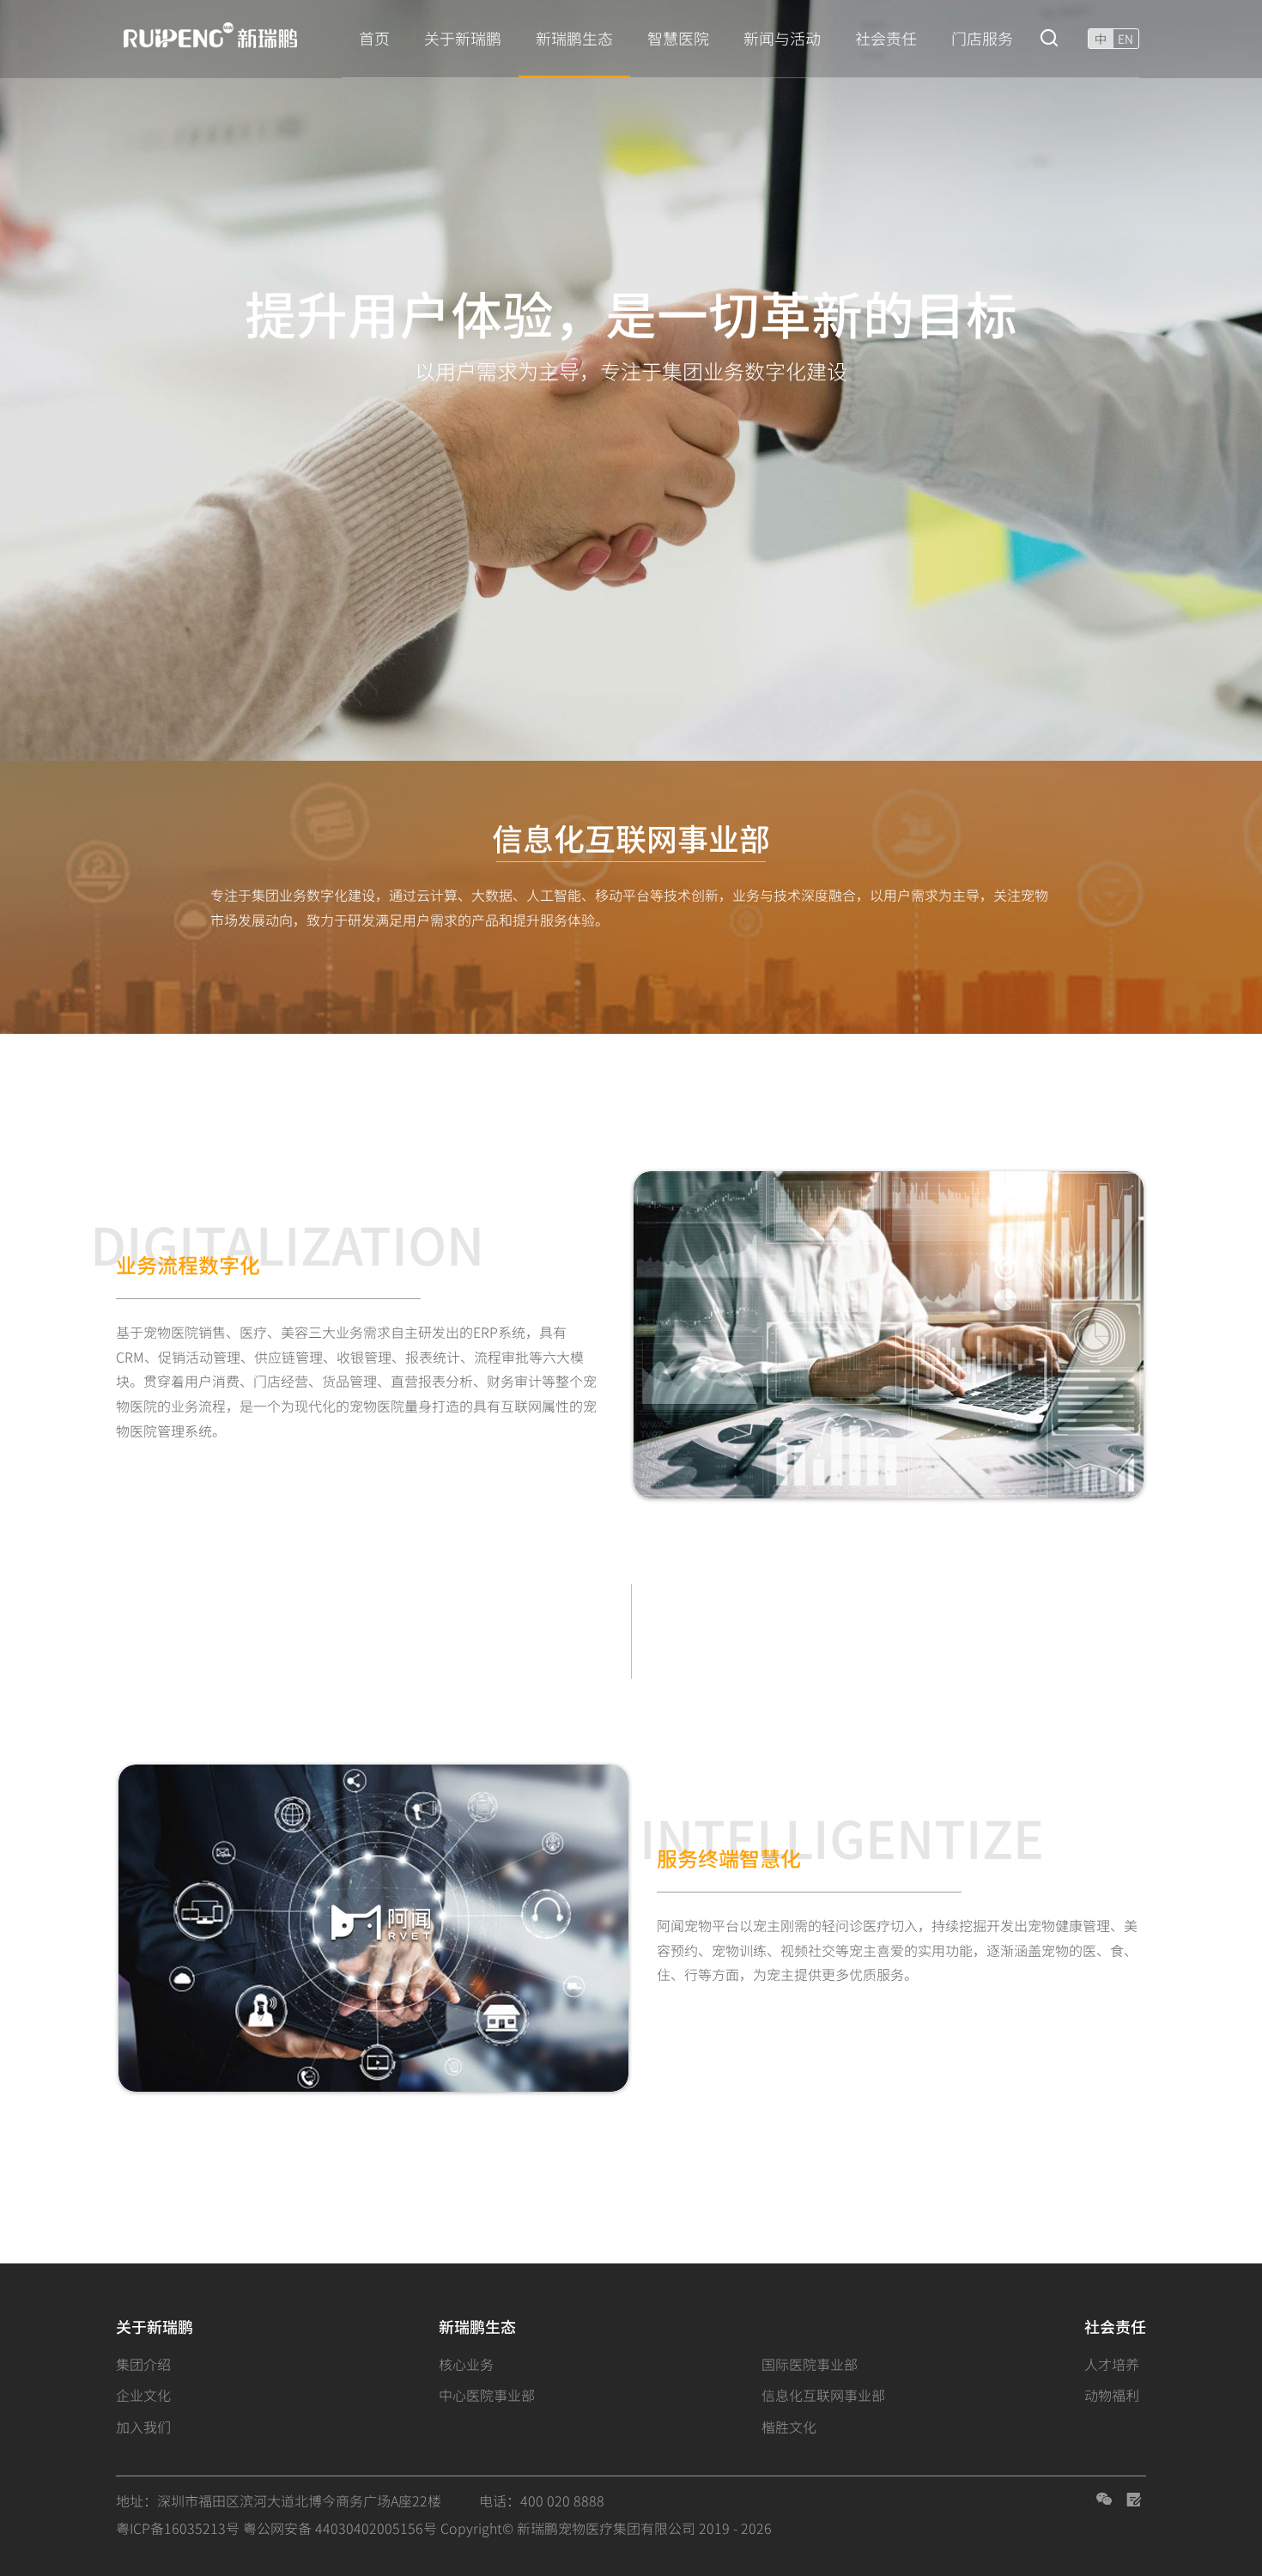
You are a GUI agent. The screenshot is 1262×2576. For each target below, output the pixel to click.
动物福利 (1112, 2395)
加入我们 (143, 2427)
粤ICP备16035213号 (178, 2528)
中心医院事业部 (487, 2395)
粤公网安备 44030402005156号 (340, 2528)
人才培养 (1112, 2364)
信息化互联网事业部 (823, 2395)
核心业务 (466, 2364)
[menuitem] (374, 39)
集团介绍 (143, 2364)
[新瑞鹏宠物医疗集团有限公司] (220, 36)
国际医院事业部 (810, 2364)
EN (1125, 39)
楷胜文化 (789, 2427)
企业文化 (143, 2395)
